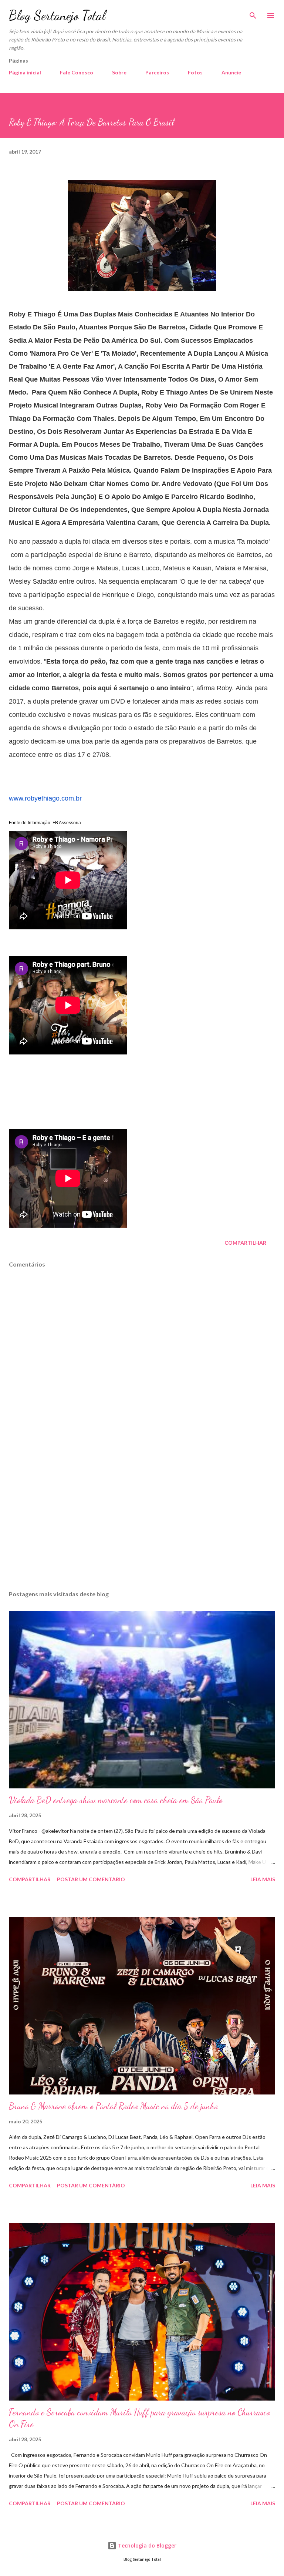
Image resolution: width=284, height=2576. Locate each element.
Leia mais (263, 1879)
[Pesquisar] (253, 13)
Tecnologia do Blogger (146, 2545)
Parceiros (157, 72)
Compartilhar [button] (245, 1243)
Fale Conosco (77, 72)
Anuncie (231, 72)
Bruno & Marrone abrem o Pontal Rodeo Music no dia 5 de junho (113, 2106)
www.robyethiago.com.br (45, 798)
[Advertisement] (142, 1515)
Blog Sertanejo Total (57, 15)
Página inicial (25, 72)
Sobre (119, 72)
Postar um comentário (91, 1879)
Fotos (195, 72)
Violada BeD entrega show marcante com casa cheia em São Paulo (116, 1800)
